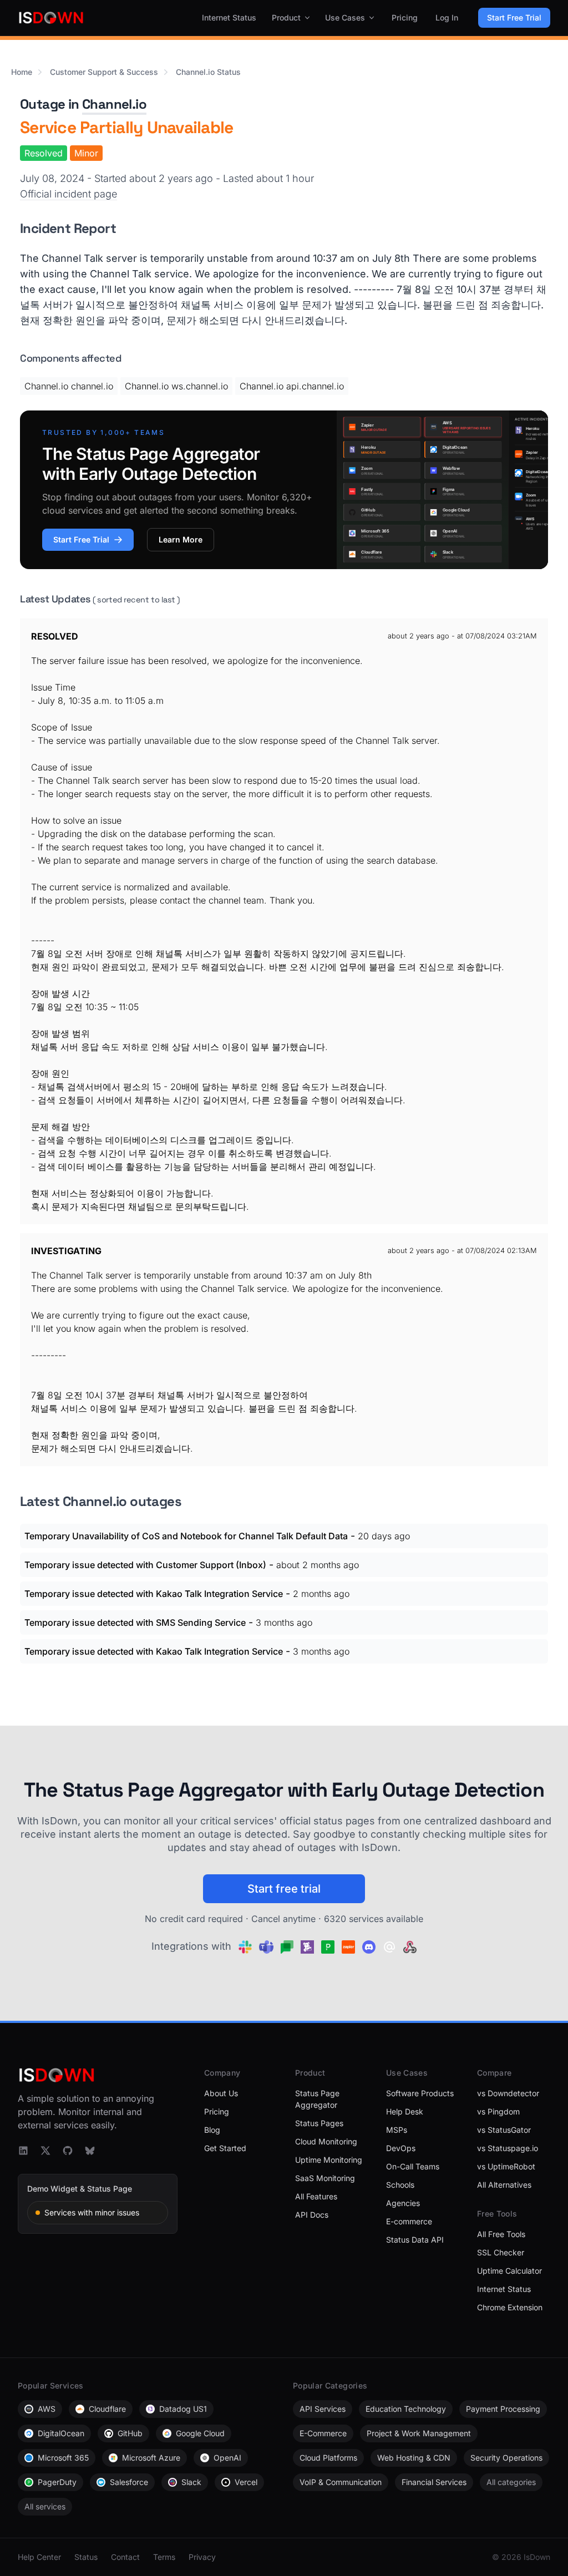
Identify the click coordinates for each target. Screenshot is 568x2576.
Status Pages (319, 2123)
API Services (323, 2409)
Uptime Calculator (509, 2271)
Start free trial (284, 1889)
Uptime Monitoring (329, 2160)
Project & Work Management (419, 2433)
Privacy (202, 2557)
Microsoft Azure (151, 2458)
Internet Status (229, 17)
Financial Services (434, 2482)
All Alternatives (504, 2185)
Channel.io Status (208, 72)
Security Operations (506, 2458)
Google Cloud (200, 2433)
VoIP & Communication (341, 2482)
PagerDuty (57, 2482)
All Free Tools (501, 2234)
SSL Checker (501, 2252)
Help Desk (405, 2111)
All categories (511, 2482)
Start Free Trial (514, 17)
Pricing (405, 17)
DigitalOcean (61, 2433)
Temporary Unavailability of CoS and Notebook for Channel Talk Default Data (186, 1536)
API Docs (312, 2215)
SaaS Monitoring (325, 2178)
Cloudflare (107, 2409)
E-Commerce (323, 2433)
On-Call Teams (413, 2166)
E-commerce (409, 2221)
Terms (164, 2557)
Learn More (181, 539)
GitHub (130, 2433)
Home (22, 72)
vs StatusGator (504, 2130)
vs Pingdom (498, 2111)
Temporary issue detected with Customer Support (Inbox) (145, 1565)
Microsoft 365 (63, 2458)
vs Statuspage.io (508, 2148)
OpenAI (227, 2458)
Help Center (39, 2557)
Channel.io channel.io (69, 386)
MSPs (397, 2130)
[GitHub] (68, 2151)
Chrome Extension (510, 2307)
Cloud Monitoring (326, 2141)
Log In (447, 17)
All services (45, 2506)
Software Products (420, 2093)
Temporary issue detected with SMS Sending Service (135, 1622)
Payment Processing (503, 2409)
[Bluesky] (90, 2151)
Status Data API (415, 2240)
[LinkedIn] (23, 2151)
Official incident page (69, 194)
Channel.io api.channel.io (292, 386)
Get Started (225, 2148)
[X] (45, 2151)
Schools (400, 2185)
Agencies (403, 2203)
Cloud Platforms (328, 2458)
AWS (47, 2409)
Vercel (246, 2482)
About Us (221, 2093)
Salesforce (129, 2482)
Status (86, 2557)
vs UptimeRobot (506, 2166)
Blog (212, 2130)
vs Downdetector (508, 2093)
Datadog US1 (183, 2409)
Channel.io (114, 104)
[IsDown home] (51, 18)
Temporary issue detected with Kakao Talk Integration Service (154, 1594)
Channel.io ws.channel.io (176, 386)
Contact (125, 2557)
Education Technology (406, 2409)
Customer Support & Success (104, 72)
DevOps (401, 2148)
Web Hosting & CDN (414, 2458)
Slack (191, 2482)
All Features (316, 2196)
